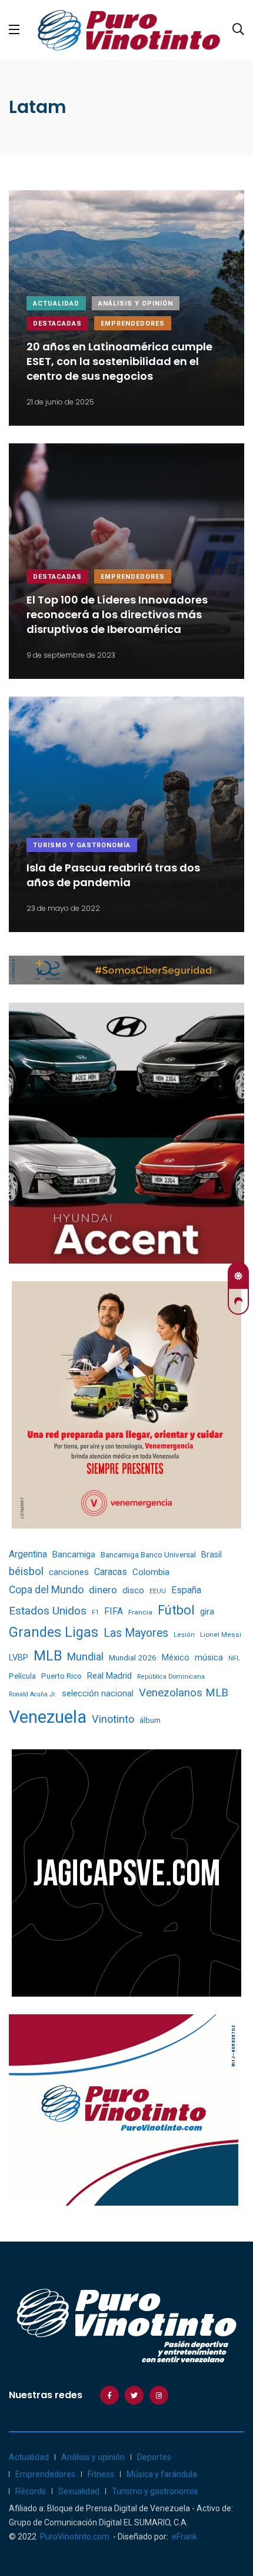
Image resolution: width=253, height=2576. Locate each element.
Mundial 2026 (133, 1657)
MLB (48, 1656)
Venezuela (48, 1717)
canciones (69, 1572)
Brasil (212, 1554)
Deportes (154, 2457)
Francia (140, 1612)
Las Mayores (136, 1633)
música (209, 1658)
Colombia (151, 1572)
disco (133, 1590)
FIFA (114, 1611)
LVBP (19, 1657)
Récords (31, 2491)
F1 (95, 1612)
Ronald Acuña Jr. (33, 1694)
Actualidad (56, 304)
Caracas (111, 1572)
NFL (234, 1658)
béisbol (26, 1572)
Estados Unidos (48, 1611)
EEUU (158, 1591)
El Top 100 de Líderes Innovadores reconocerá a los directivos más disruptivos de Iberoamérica (117, 614)
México (176, 1657)
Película (22, 1676)
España (186, 1590)
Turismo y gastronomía (82, 845)
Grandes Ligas (54, 1632)
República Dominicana (171, 1677)
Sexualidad (79, 2491)
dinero (103, 1590)
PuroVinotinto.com (75, 2537)
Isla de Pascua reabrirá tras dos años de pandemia (113, 876)
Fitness (101, 2474)
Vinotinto (113, 1719)
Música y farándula (162, 2474)
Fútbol (176, 1610)
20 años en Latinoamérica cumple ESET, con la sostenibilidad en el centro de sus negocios (119, 361)
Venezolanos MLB (184, 1693)
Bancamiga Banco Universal (148, 1554)
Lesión (184, 1635)
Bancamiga (74, 1554)
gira (207, 1612)
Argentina (28, 1554)
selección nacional (98, 1693)
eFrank (184, 2537)
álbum (150, 1720)
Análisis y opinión (136, 304)
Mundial (85, 1657)
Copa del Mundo (46, 1590)
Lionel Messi (221, 1635)
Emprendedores (133, 324)
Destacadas (57, 324)
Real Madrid (109, 1676)
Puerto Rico (61, 1676)
